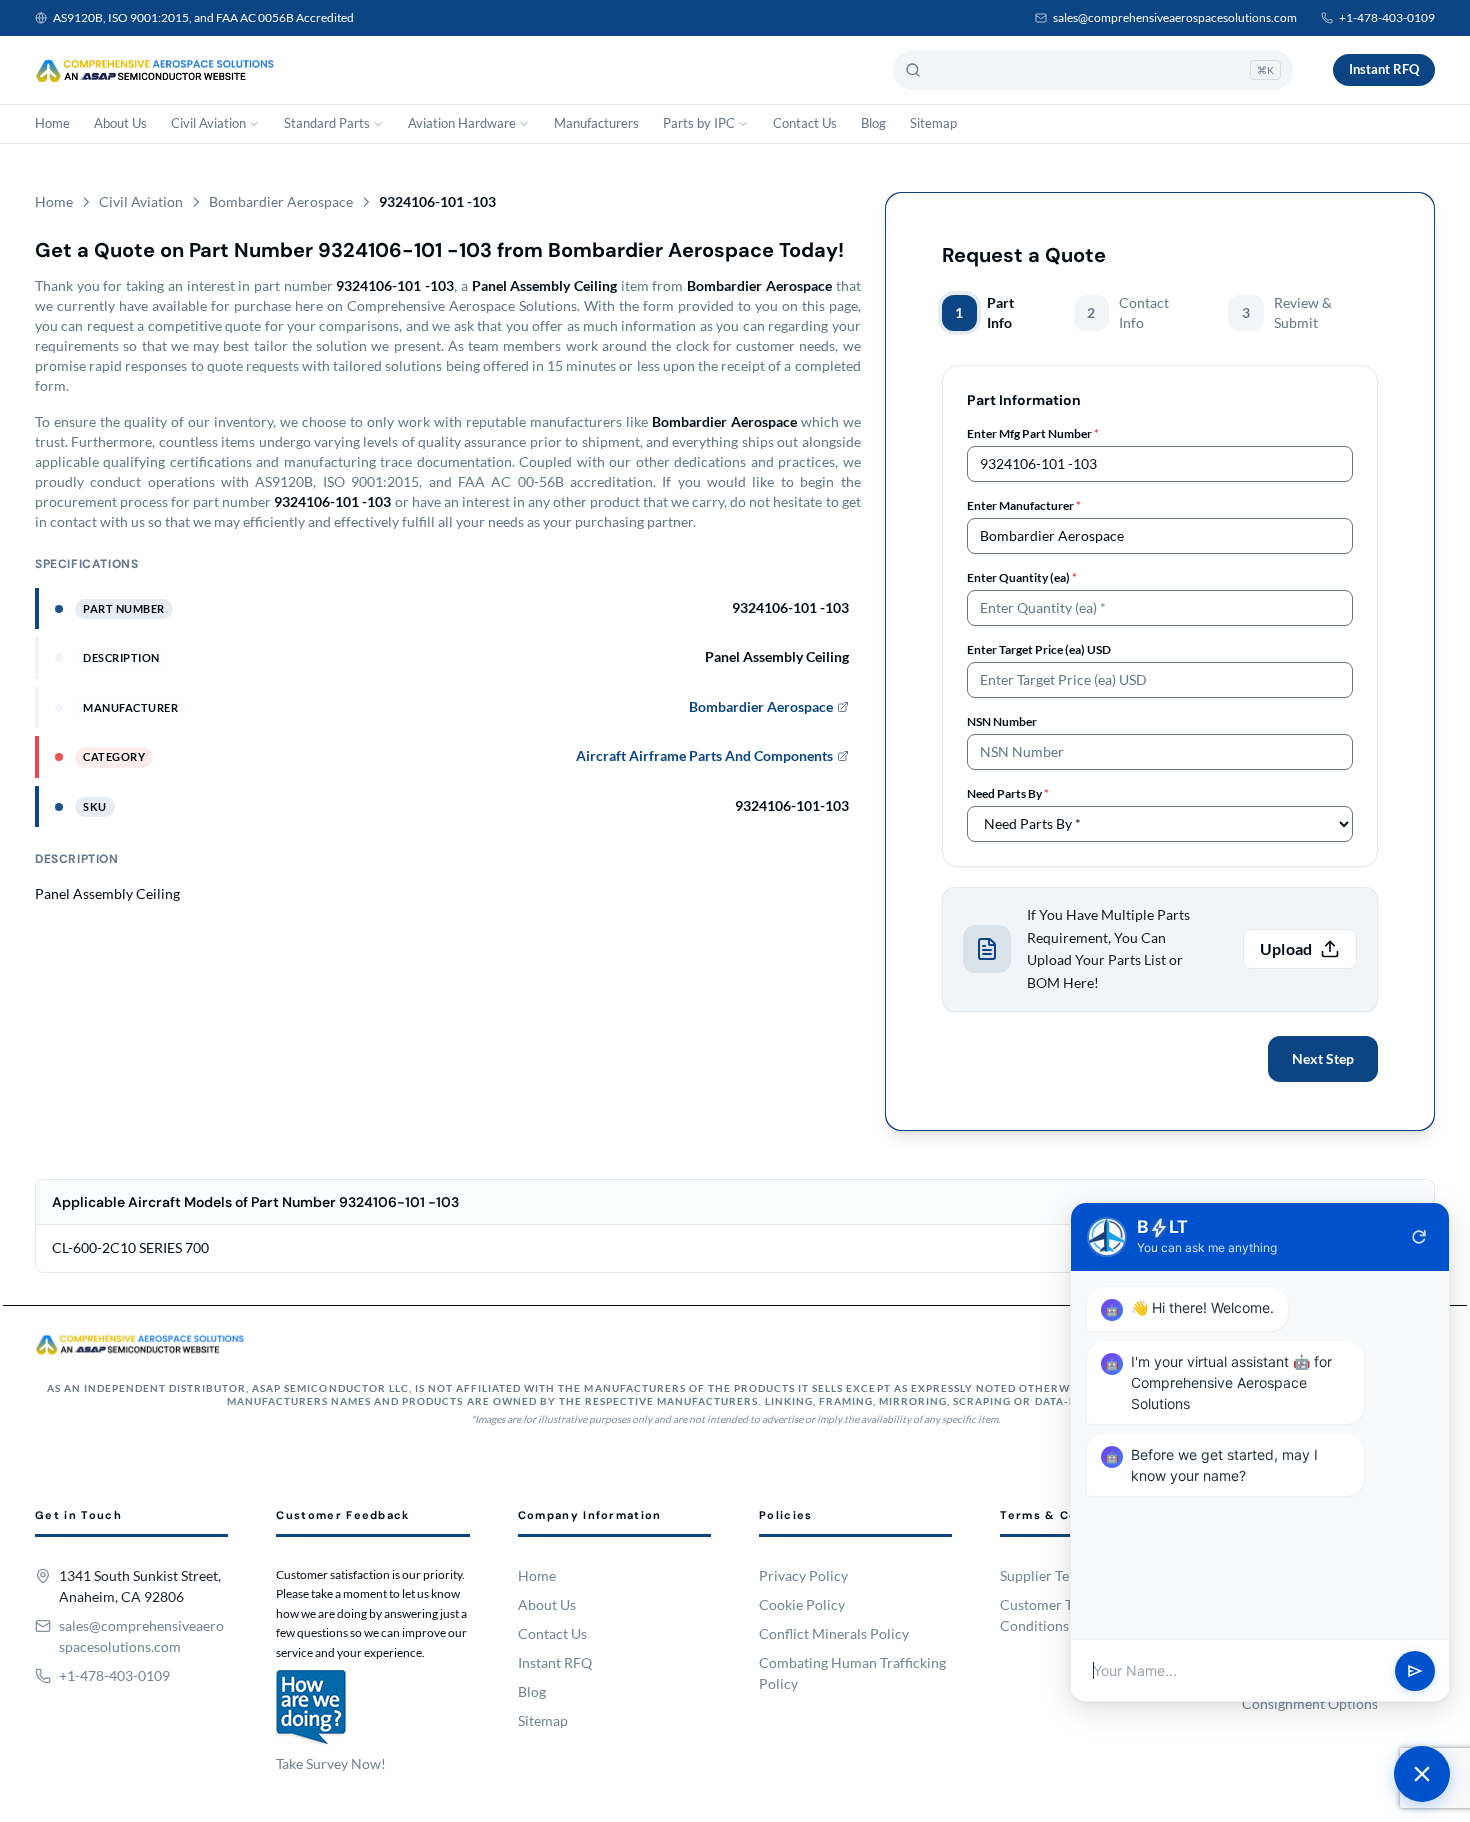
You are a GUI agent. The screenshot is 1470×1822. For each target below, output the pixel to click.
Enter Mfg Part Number (1033, 433)
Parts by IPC (699, 123)
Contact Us (805, 123)
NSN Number (1002, 721)
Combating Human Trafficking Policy (852, 1673)
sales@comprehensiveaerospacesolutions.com (1175, 17)
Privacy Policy (803, 1575)
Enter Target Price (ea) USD (1039, 649)
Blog (873, 123)
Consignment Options (1310, 1703)
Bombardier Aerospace (281, 201)
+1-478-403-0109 (1387, 17)
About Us (120, 123)
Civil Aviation (208, 123)
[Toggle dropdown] (254, 124)
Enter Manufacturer (1024, 505)
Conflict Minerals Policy (834, 1633)
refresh (1419, 1237)
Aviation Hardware (462, 123)
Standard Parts (327, 123)
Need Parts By (1008, 793)
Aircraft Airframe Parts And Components (704, 755)
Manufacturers (596, 123)
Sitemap (933, 123)
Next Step (1323, 1058)
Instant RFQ (1384, 69)
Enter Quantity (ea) (1022, 577)
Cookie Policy (802, 1604)
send (1415, 1671)
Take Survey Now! (331, 1763)
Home (52, 123)
